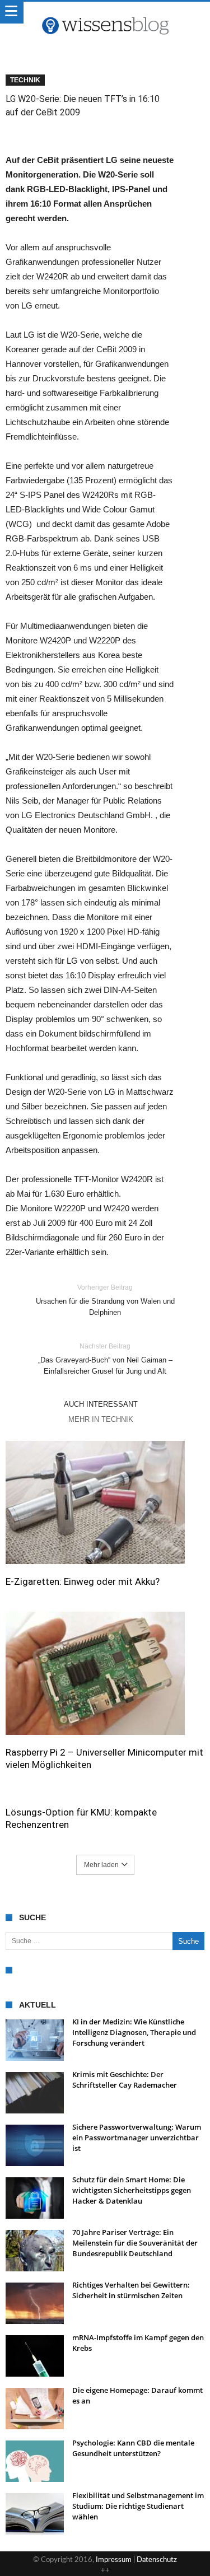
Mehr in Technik (101, 1419)
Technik (25, 80)
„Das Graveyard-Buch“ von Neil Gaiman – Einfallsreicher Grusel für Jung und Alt (105, 1359)
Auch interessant (101, 1404)
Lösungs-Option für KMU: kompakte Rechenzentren (81, 1818)
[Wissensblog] (105, 13)
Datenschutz (157, 2560)
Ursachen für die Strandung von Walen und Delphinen (105, 1300)
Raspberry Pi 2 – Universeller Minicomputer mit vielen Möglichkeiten (104, 1758)
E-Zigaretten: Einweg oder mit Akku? (83, 1581)
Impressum (114, 2560)
